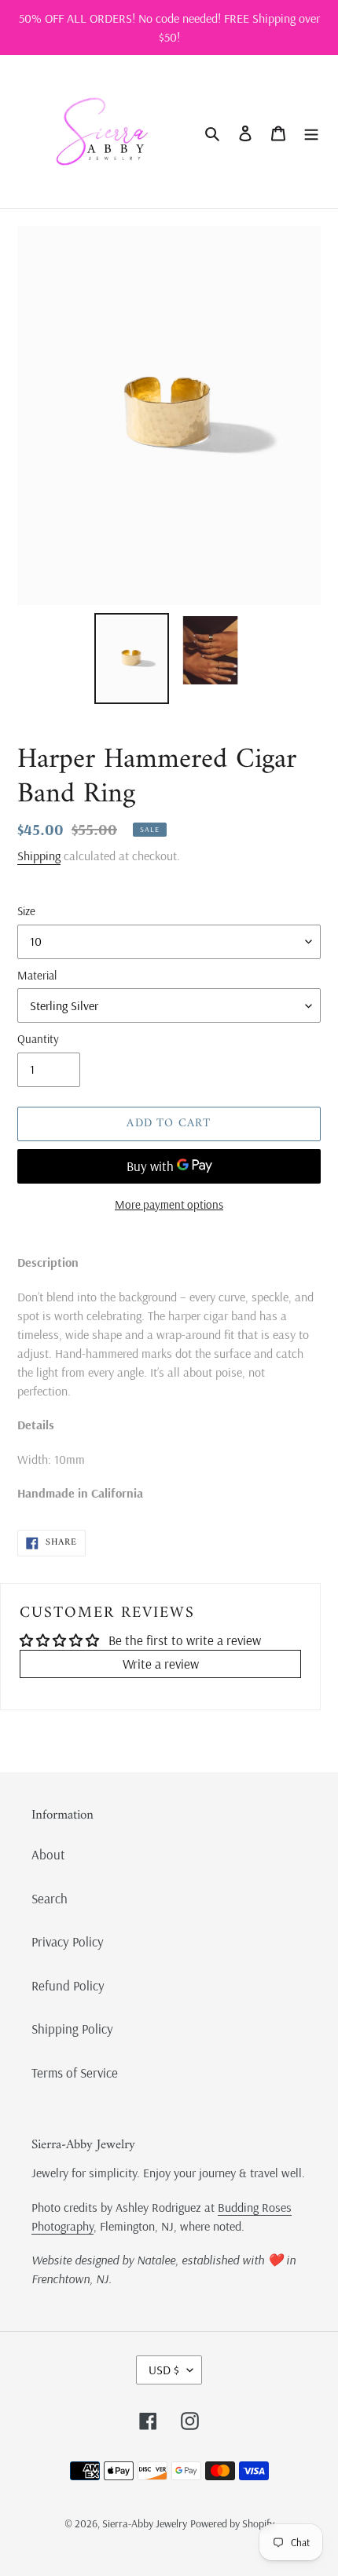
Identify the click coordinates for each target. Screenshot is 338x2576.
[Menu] (311, 132)
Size (26, 911)
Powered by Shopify (232, 2523)
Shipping (39, 856)
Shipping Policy (72, 2029)
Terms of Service (75, 2072)
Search (50, 1898)
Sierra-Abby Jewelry (145, 2523)
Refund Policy (68, 1985)
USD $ (164, 2370)
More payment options (169, 1204)
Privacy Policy (68, 1941)
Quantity (38, 1039)
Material (37, 975)
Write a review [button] (161, 1664)
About (48, 1854)
